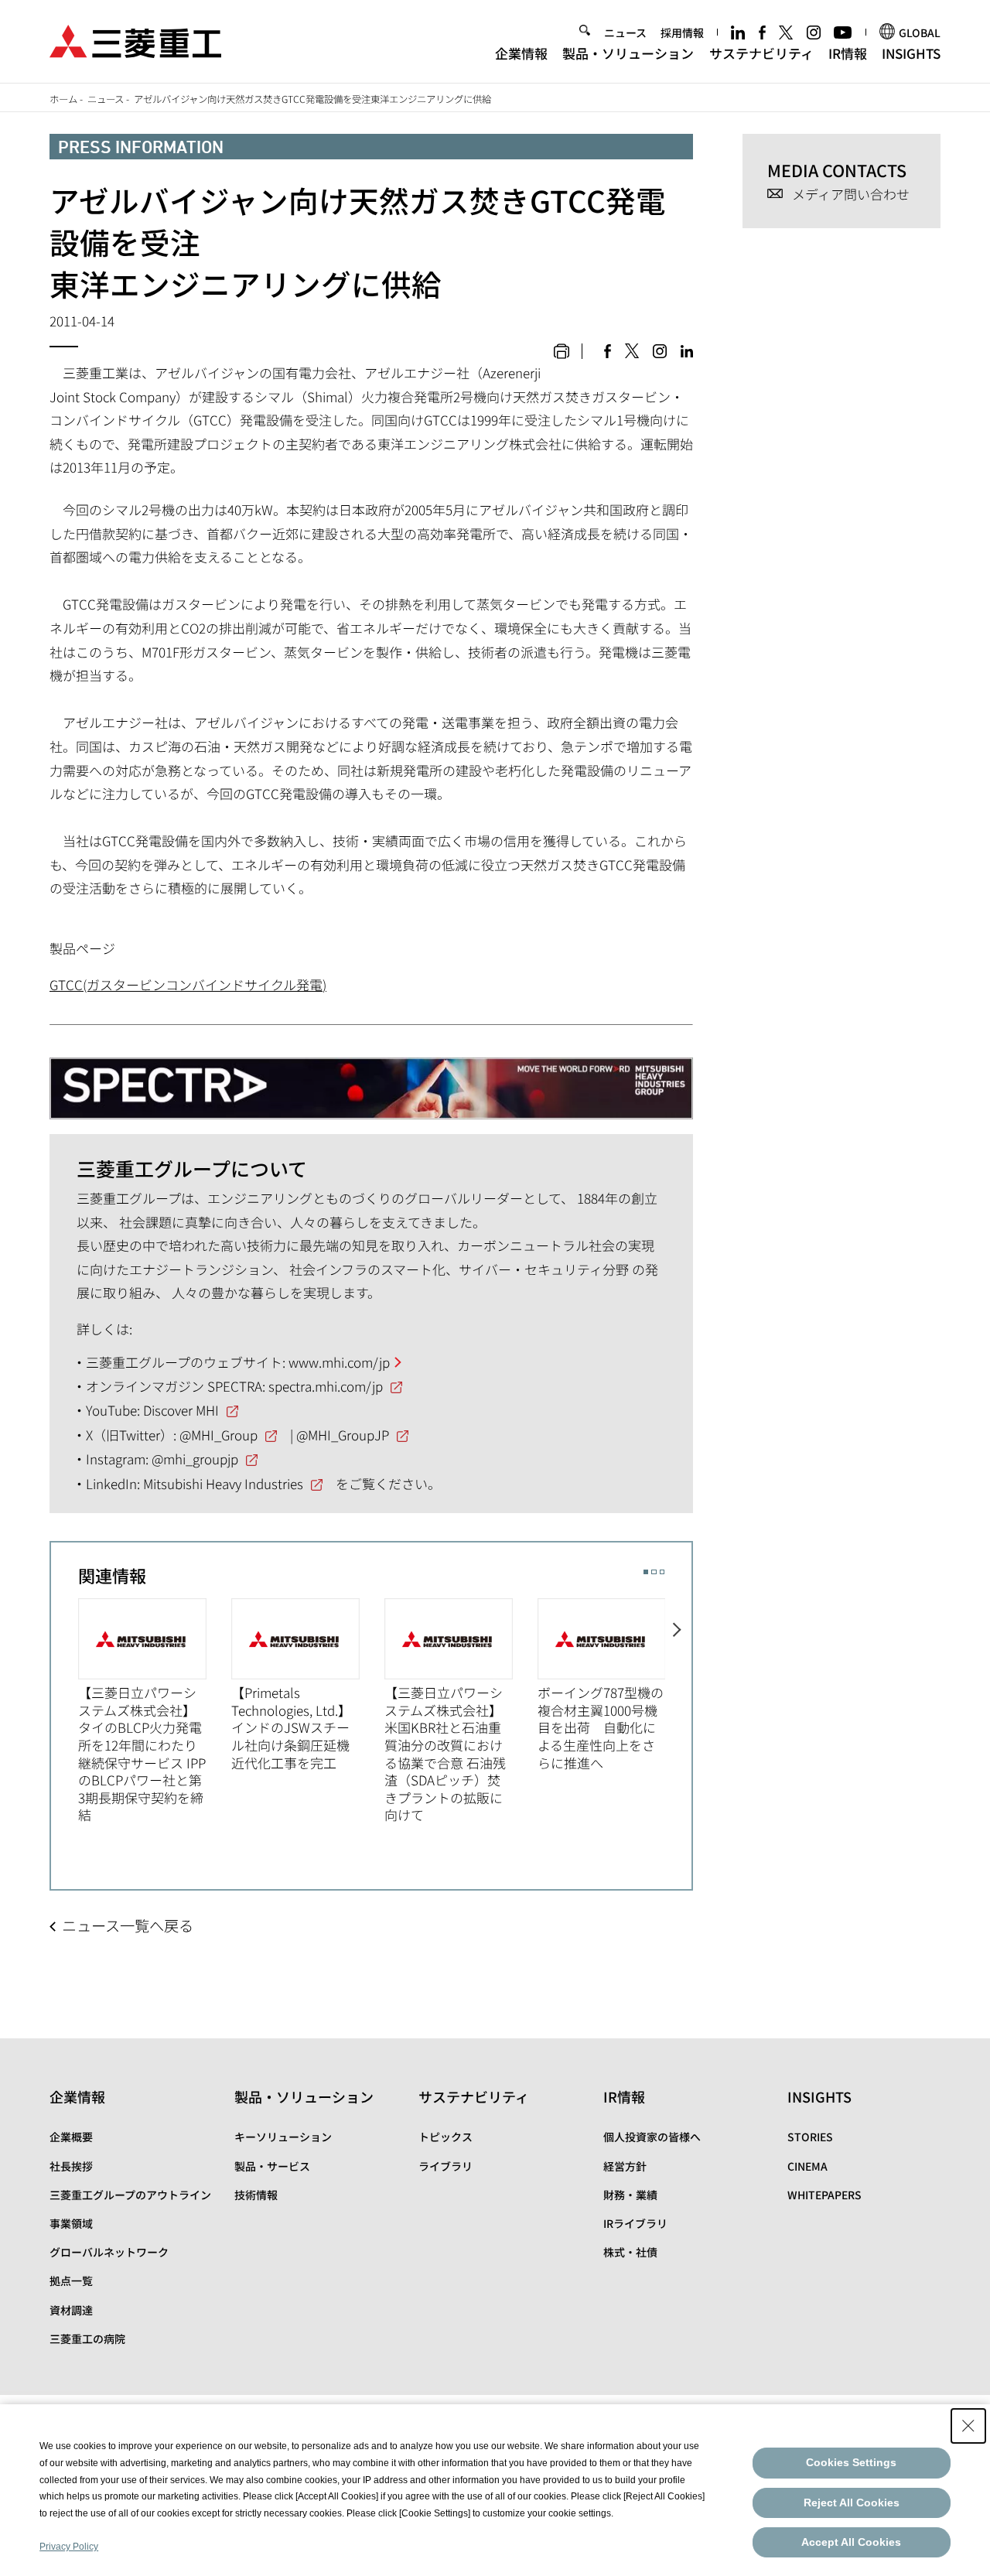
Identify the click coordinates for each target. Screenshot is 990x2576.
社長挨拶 (71, 2166)
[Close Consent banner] (968, 2426)
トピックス (445, 2137)
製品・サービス (272, 2166)
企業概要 (71, 2137)
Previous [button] (65, 1710)
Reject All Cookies (852, 2503)
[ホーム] (135, 39)
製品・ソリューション (628, 53)
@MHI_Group (218, 1435)
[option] (155, 1711)
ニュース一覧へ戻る (128, 1925)
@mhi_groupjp (195, 1459)
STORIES (810, 2137)
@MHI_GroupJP (343, 1435)
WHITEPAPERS (824, 2195)
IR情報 (848, 53)
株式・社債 (630, 2252)
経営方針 (625, 2166)
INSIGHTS (911, 53)
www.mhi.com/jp (339, 1362)
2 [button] (654, 1572)
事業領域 (71, 2223)
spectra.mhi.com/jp (326, 1386)
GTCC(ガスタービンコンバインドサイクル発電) (188, 984)
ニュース (625, 32)
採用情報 (682, 32)
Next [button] (679, 1710)
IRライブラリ (635, 2223)
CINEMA (807, 2166)
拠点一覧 (71, 2280)
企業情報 (521, 53)
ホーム (63, 99)
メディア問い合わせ (851, 195)
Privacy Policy (69, 2547)
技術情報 (256, 2195)
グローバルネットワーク (109, 2252)
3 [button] (662, 1572)
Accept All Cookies (851, 2542)
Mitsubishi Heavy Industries (223, 1483)
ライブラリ (445, 2166)
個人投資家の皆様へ (652, 2137)
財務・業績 (630, 2195)
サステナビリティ (761, 53)
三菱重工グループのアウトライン (130, 2195)
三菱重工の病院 (87, 2339)
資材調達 (71, 2310)
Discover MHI (181, 1410)
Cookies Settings (851, 2462)
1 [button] (646, 1572)
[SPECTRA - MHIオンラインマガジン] (371, 1081)
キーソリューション (283, 2137)
